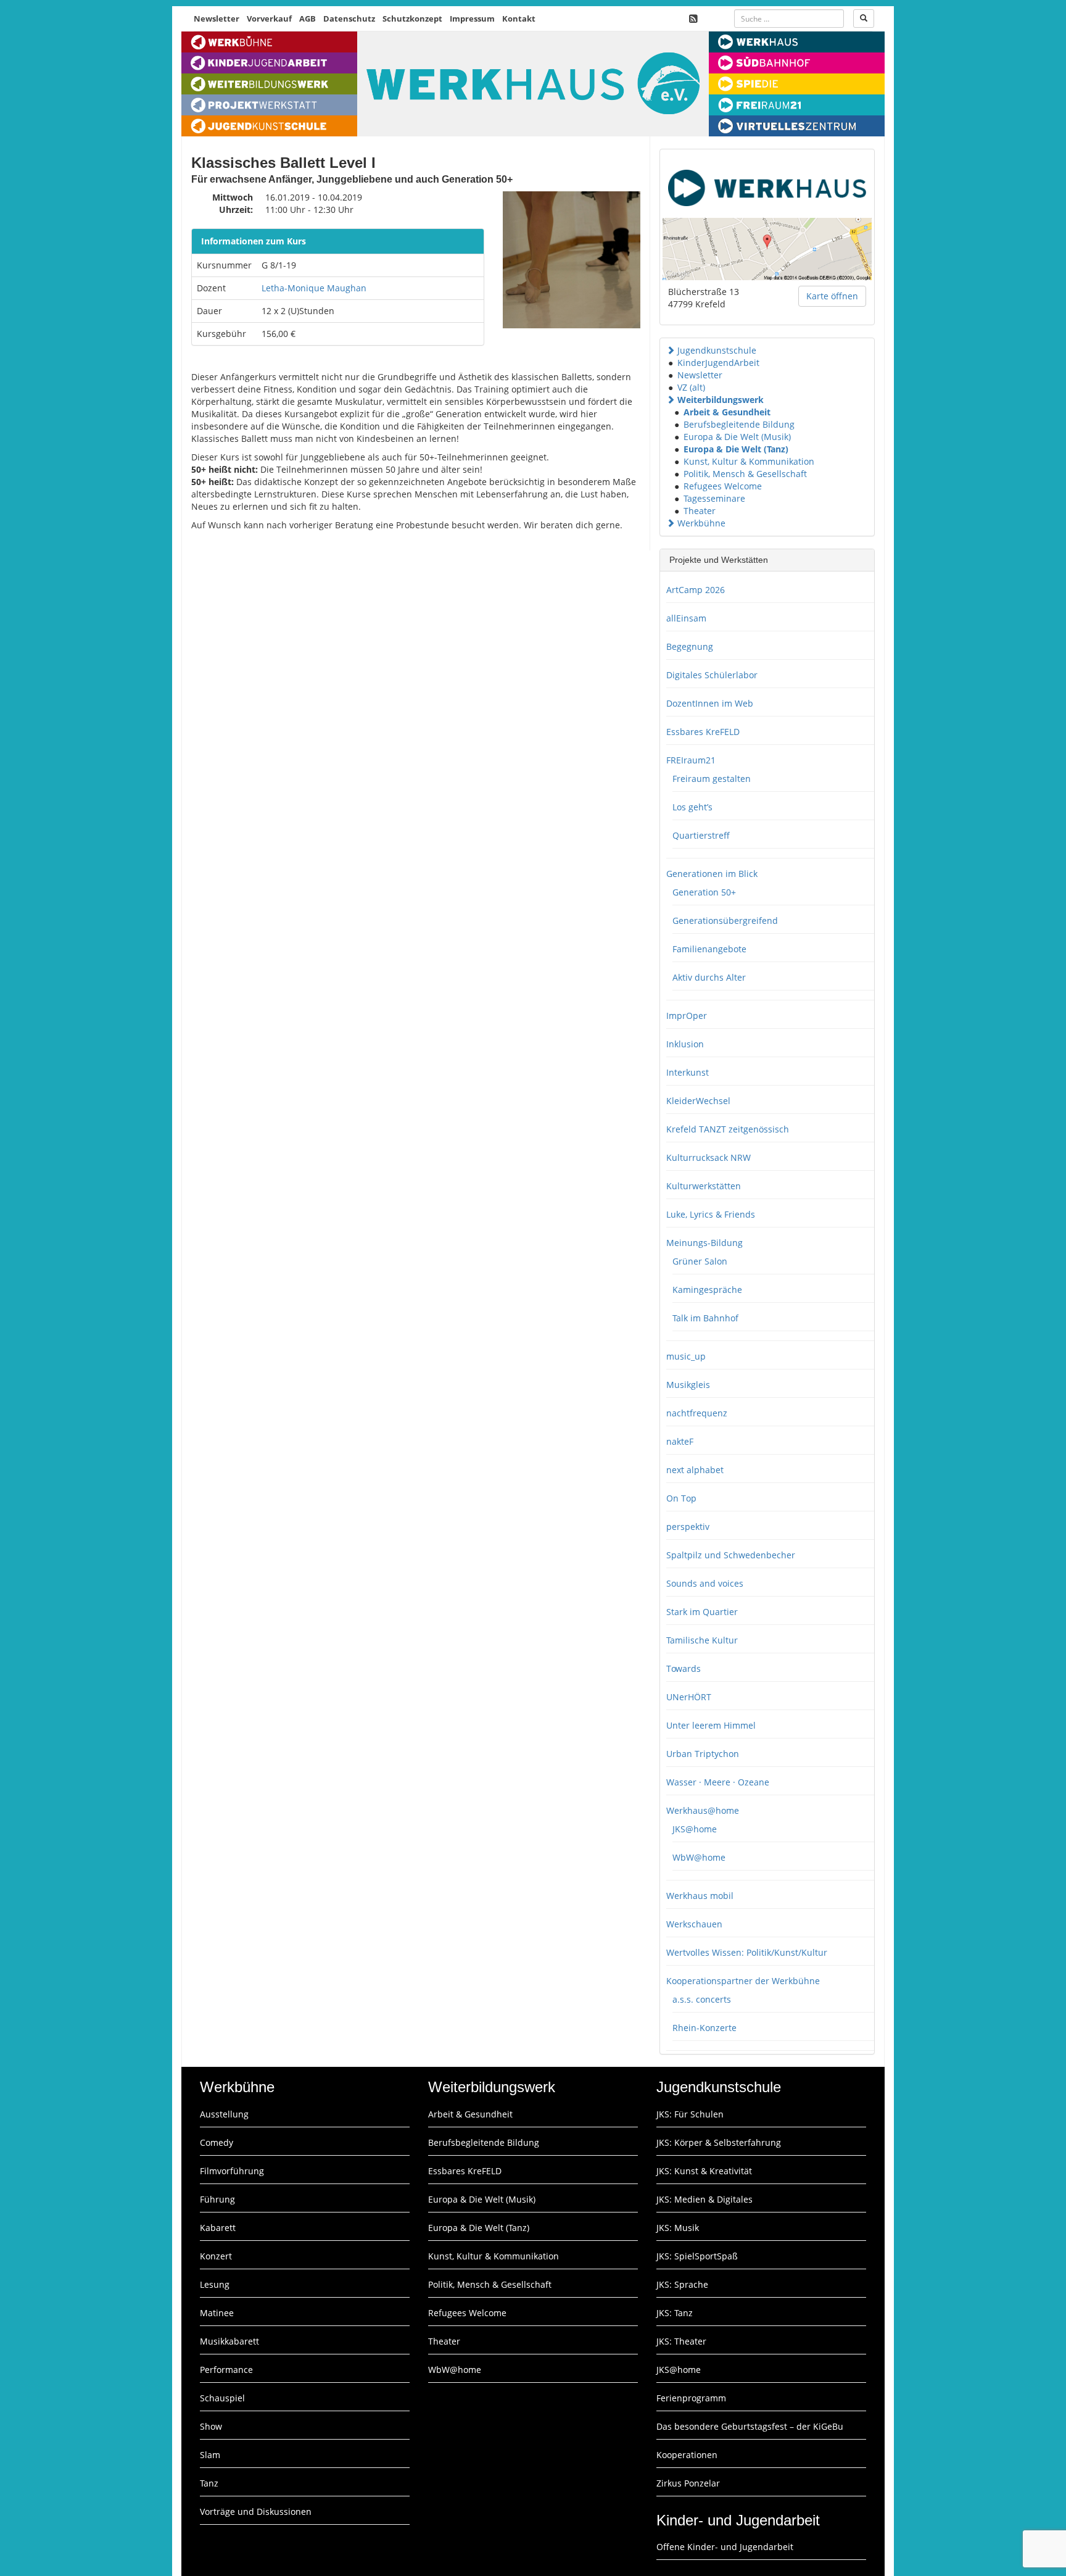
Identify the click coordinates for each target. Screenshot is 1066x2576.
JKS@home (695, 1829)
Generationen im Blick (712, 874)
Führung (217, 2199)
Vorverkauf (269, 19)
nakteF (680, 1441)
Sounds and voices (705, 1583)
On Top (681, 1498)
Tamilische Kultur (702, 1640)
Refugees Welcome (723, 486)
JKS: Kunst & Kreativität (704, 2171)
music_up (686, 1356)
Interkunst (688, 1072)
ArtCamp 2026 (696, 590)
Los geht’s (692, 807)
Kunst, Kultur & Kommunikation (749, 461)
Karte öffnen (832, 296)
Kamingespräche (707, 1290)
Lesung (215, 2284)
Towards (684, 1668)
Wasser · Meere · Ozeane (718, 1782)
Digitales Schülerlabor (712, 675)
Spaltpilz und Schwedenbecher (731, 1555)
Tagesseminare (714, 498)
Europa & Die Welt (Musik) (737, 437)
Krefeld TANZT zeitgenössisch (728, 1129)
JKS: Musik (678, 2228)
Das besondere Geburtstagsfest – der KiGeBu (750, 2426)
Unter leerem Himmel (711, 1725)
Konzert (216, 2256)
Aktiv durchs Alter (709, 977)
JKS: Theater (681, 2341)
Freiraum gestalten (712, 779)
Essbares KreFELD (703, 732)
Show (211, 2426)
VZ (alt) (691, 387)
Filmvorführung (232, 2171)
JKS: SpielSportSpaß (697, 2256)
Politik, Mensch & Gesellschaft (745, 474)
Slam (210, 2455)
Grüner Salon (700, 1261)
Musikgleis (688, 1385)
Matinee (217, 2313)
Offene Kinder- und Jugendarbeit (725, 2547)
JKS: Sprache (682, 2284)
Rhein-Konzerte (704, 2028)
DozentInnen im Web (710, 703)
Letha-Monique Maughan (314, 288)
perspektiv (688, 1527)
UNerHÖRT (689, 1697)
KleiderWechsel (698, 1101)
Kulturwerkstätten (704, 1186)
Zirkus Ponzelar (688, 2483)
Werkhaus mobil (700, 1896)
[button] (671, 350)
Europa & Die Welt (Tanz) (736, 449)
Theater (700, 511)
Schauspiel (222, 2398)
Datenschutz (349, 19)
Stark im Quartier (702, 1612)
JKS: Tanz (675, 2313)
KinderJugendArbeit (718, 363)
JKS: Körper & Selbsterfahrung (719, 2142)
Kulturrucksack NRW (709, 1157)
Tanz (209, 2483)
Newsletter (217, 19)
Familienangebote (709, 949)
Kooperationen (687, 2455)
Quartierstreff (701, 835)
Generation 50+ (704, 892)
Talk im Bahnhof (705, 1318)
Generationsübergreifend (725, 920)
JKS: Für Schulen (690, 2114)
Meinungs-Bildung (704, 1243)
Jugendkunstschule (717, 350)
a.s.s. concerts (702, 1999)
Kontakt (519, 19)
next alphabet (695, 1470)
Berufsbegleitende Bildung (739, 424)
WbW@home (699, 1857)
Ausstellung (224, 2114)
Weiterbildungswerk (721, 400)
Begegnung (690, 646)
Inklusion (685, 1044)
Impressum (472, 19)
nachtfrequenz (697, 1413)
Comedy (217, 2142)
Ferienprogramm (691, 2398)
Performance (226, 2370)
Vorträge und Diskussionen (256, 2512)
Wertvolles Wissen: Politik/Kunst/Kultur (747, 1952)
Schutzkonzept (412, 19)
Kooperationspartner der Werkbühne (743, 1981)
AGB (308, 19)
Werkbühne (701, 523)
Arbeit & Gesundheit (727, 412)
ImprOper (687, 1016)
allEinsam (686, 618)
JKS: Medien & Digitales (704, 2199)
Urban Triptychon (703, 1754)
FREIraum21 (691, 760)
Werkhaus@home (703, 1810)
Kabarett (218, 2228)
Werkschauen (694, 1924)
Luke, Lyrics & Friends (711, 1214)
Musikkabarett (229, 2341)
